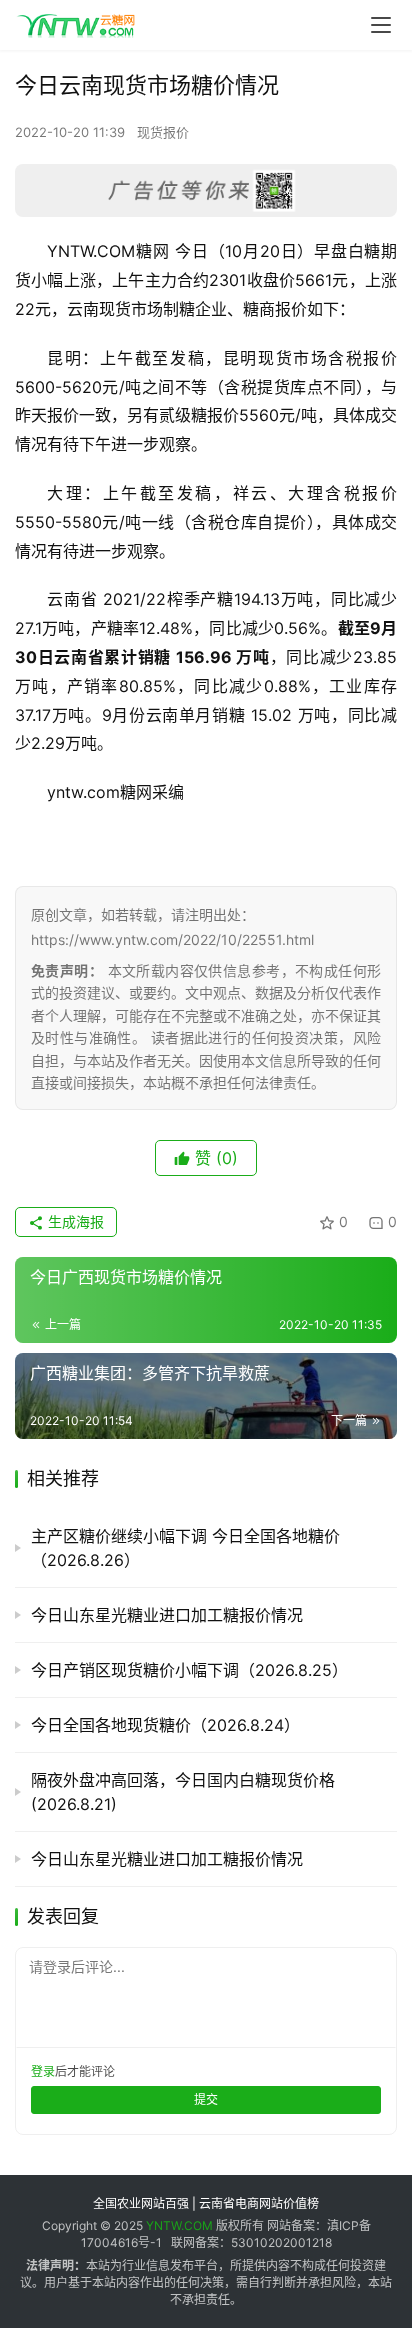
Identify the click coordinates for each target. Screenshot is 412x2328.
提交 (206, 2099)
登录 (43, 2071)
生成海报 (74, 1221)
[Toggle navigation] (381, 25)
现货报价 (163, 132)
